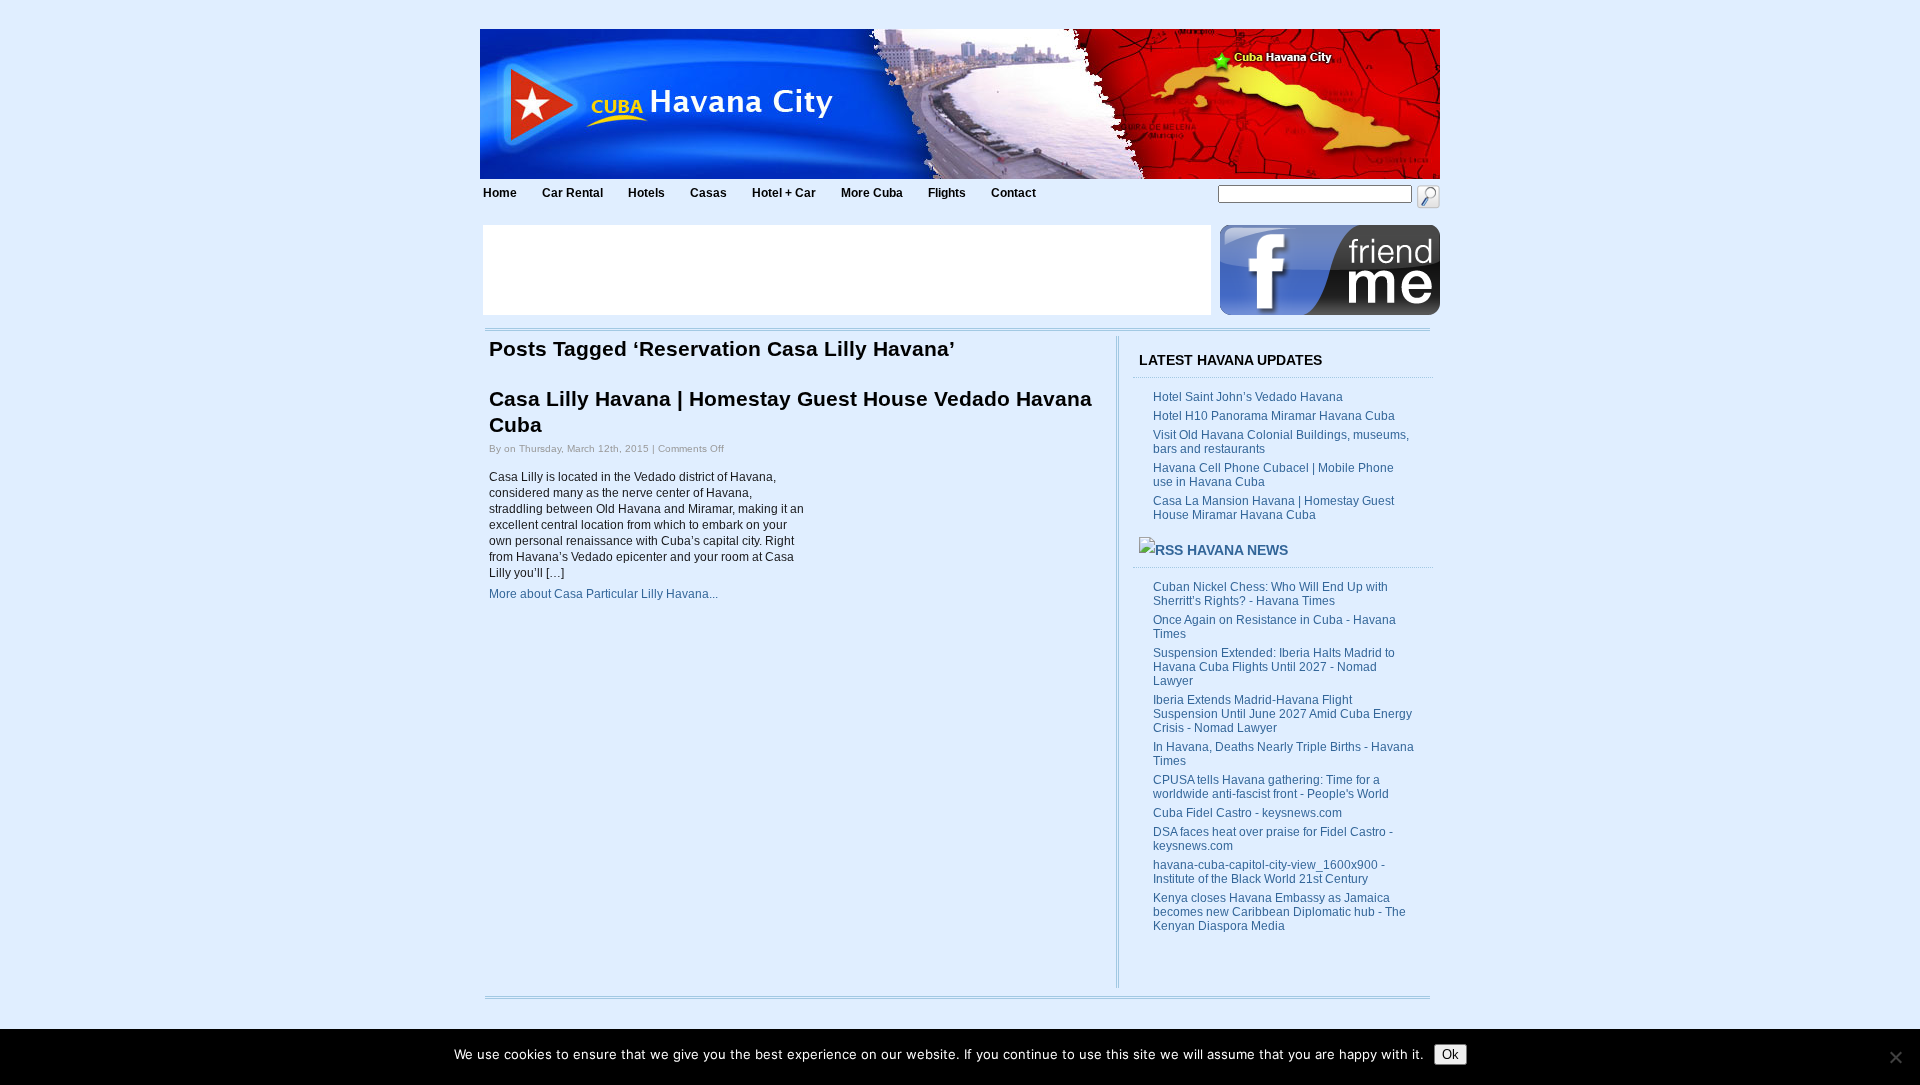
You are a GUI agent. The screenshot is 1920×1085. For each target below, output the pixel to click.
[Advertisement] (847, 270)
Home (500, 193)
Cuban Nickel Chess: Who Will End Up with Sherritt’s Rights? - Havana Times (1270, 594)
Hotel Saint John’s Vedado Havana (1248, 397)
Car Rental (572, 193)
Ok (1450, 1054)
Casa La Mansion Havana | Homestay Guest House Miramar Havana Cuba (1273, 508)
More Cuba (872, 193)
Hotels (646, 193)
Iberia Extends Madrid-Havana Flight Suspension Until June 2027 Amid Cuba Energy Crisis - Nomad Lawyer (1282, 714)
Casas (708, 193)
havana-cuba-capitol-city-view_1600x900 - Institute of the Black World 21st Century (1269, 872)
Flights (947, 193)
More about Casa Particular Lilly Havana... (603, 594)
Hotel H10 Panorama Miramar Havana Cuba (1274, 416)
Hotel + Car (784, 193)
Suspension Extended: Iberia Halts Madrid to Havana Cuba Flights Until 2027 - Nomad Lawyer (1274, 667)
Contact (1013, 193)
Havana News (1237, 550)
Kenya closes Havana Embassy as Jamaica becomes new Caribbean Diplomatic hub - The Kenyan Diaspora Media (1279, 912)
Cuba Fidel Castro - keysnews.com (1247, 813)
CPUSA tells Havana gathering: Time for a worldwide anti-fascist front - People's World (1271, 787)
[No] (1895, 1057)
